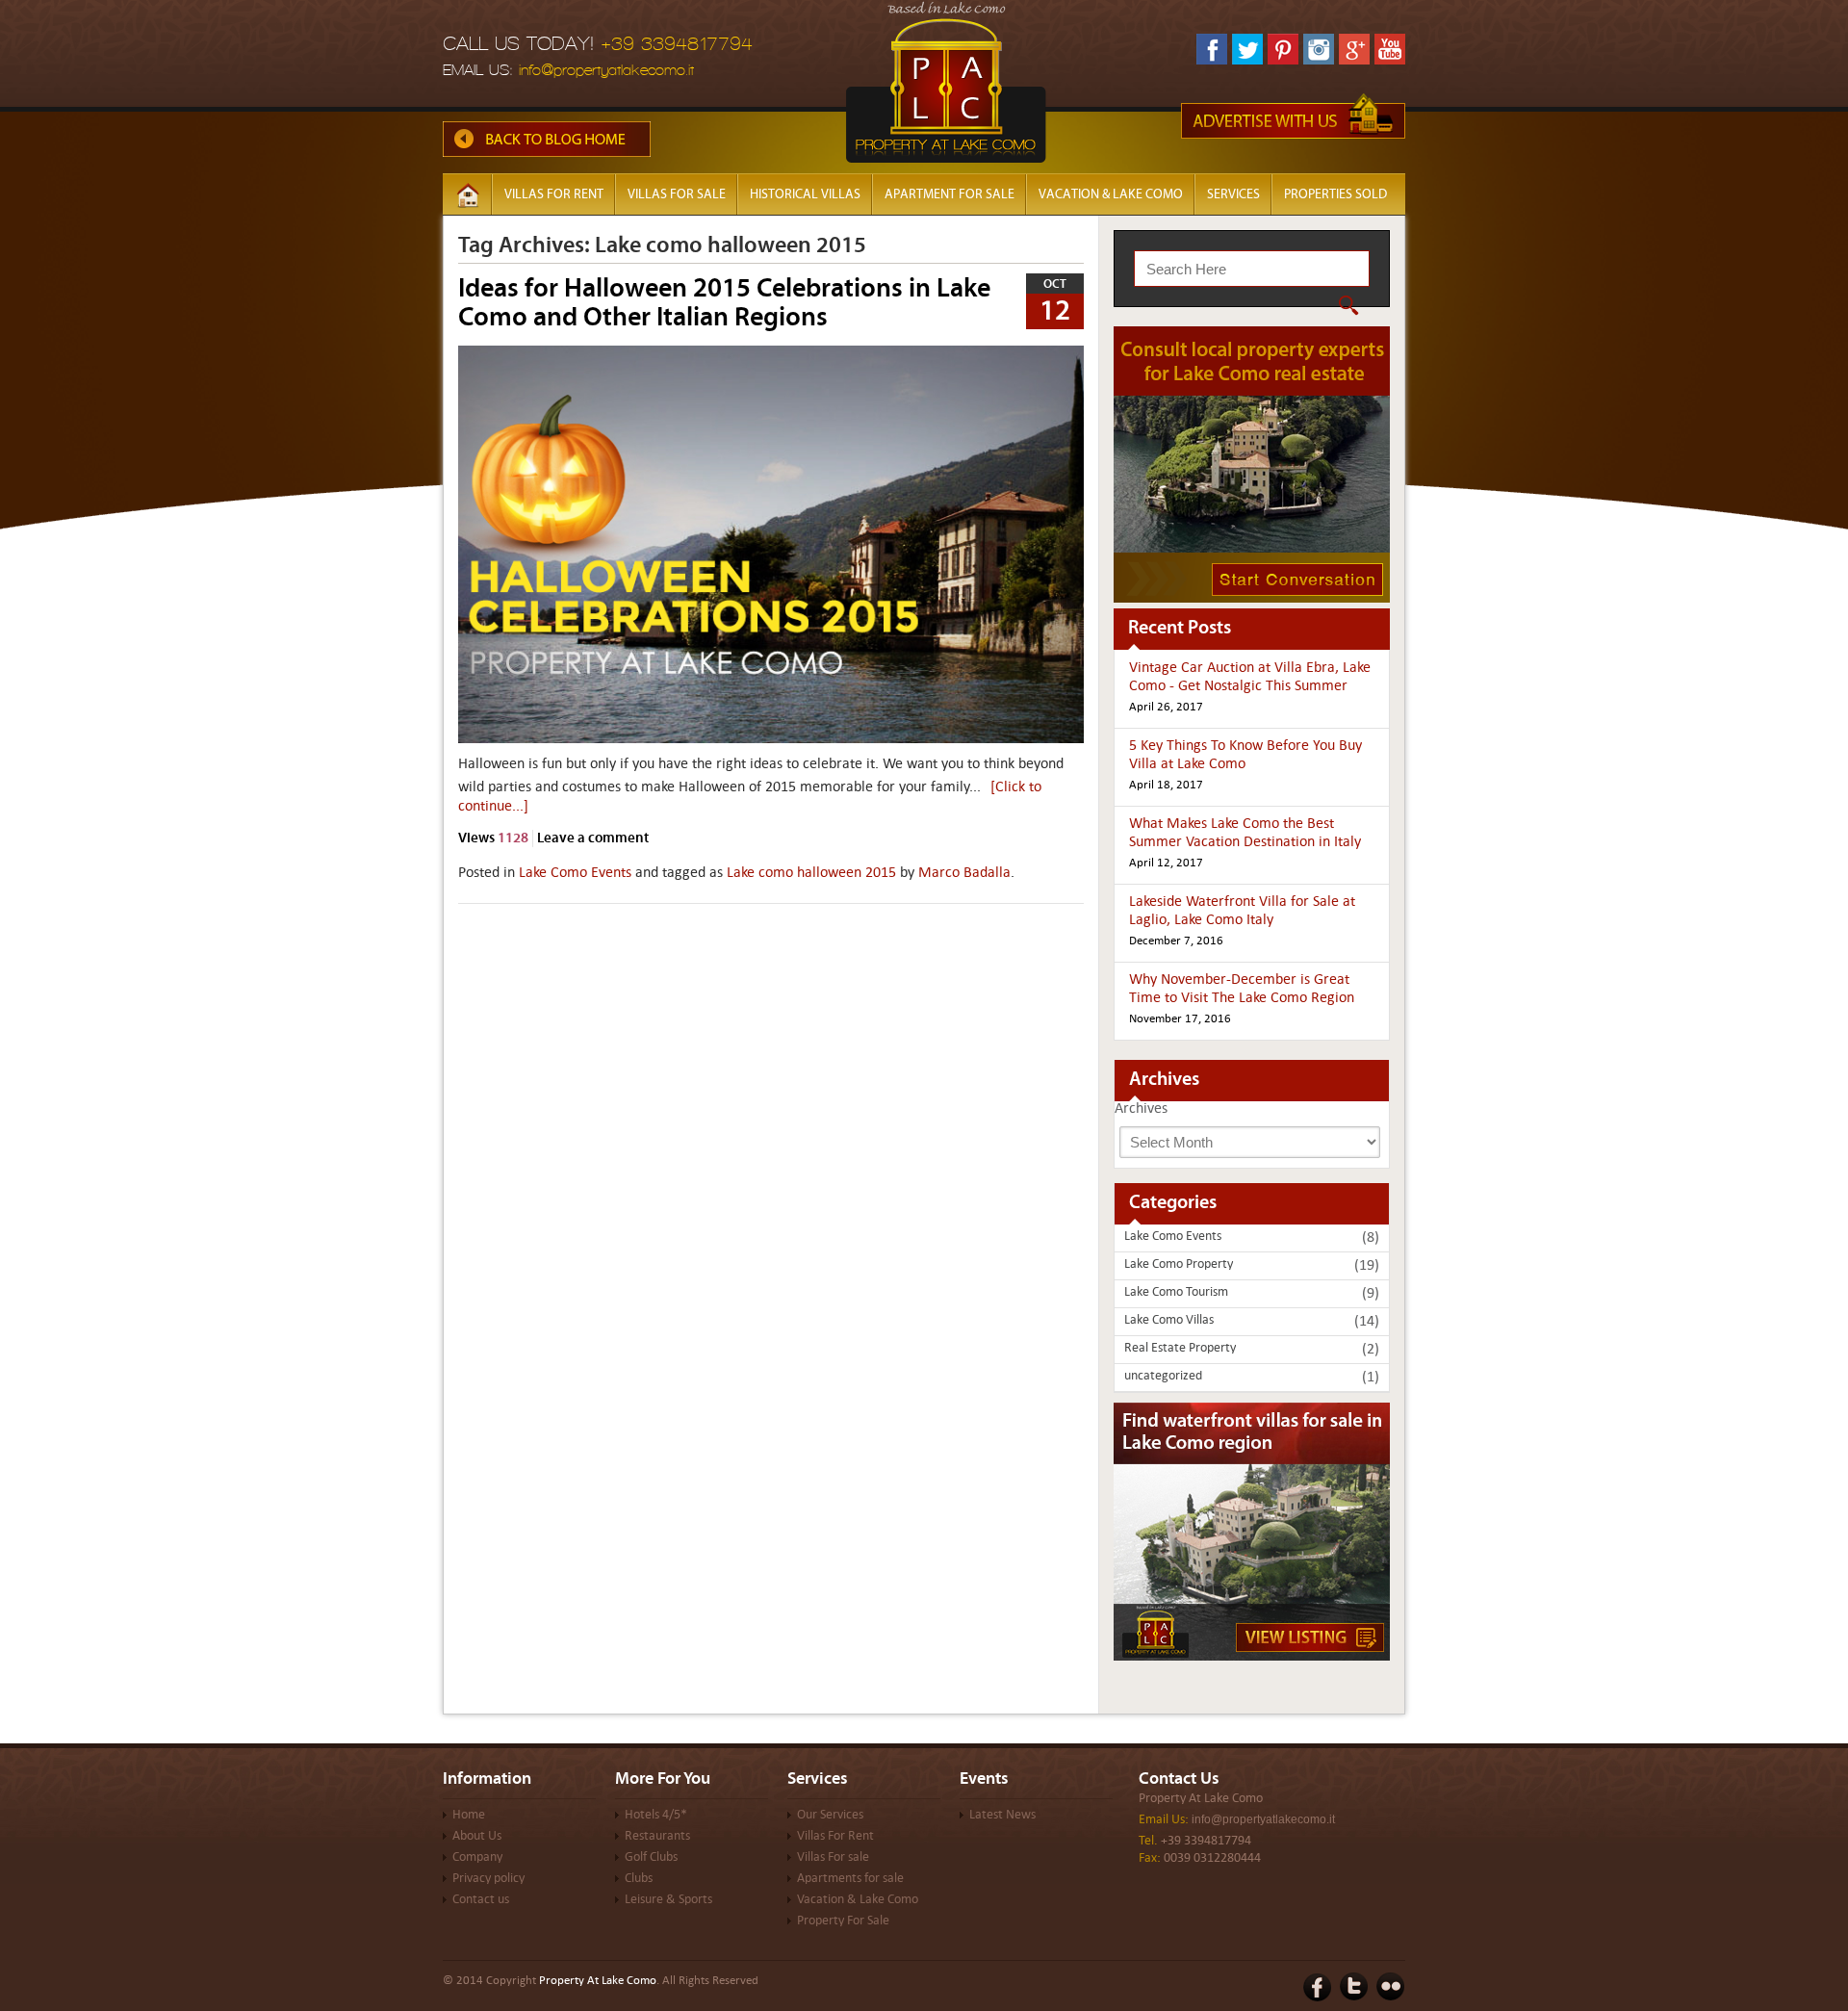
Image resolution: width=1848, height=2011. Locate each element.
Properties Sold (1335, 194)
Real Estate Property (1180, 1349)
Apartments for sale (850, 1879)
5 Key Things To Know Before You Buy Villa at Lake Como (1245, 755)
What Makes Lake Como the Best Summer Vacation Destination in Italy (1245, 833)
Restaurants (657, 1837)
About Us (477, 1837)
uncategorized (1163, 1377)
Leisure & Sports (668, 1900)
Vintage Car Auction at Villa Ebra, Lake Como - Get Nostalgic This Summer (1250, 677)
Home (469, 1816)
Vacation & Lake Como (1111, 194)
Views (493, 837)
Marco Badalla (964, 873)
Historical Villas (805, 194)
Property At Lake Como (1201, 1799)
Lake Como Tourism (1176, 1293)
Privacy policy (488, 1879)
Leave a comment (593, 837)
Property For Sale (843, 1921)
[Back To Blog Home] (547, 153)
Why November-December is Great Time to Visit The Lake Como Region (1242, 989)
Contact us (481, 1900)
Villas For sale (677, 194)
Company (477, 1858)
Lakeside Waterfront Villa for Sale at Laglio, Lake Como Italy (1242, 911)
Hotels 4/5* (656, 1816)
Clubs (639, 1879)
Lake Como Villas (1169, 1321)
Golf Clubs (651, 1858)
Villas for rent (554, 194)
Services (1233, 194)
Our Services (830, 1816)
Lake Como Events (575, 873)
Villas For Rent (835, 1837)
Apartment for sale (950, 194)
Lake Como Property (1179, 1265)
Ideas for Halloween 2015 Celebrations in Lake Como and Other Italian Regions (724, 302)
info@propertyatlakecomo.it (606, 70)
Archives (1141, 1109)
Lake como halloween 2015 (811, 873)
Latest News (1002, 1816)
